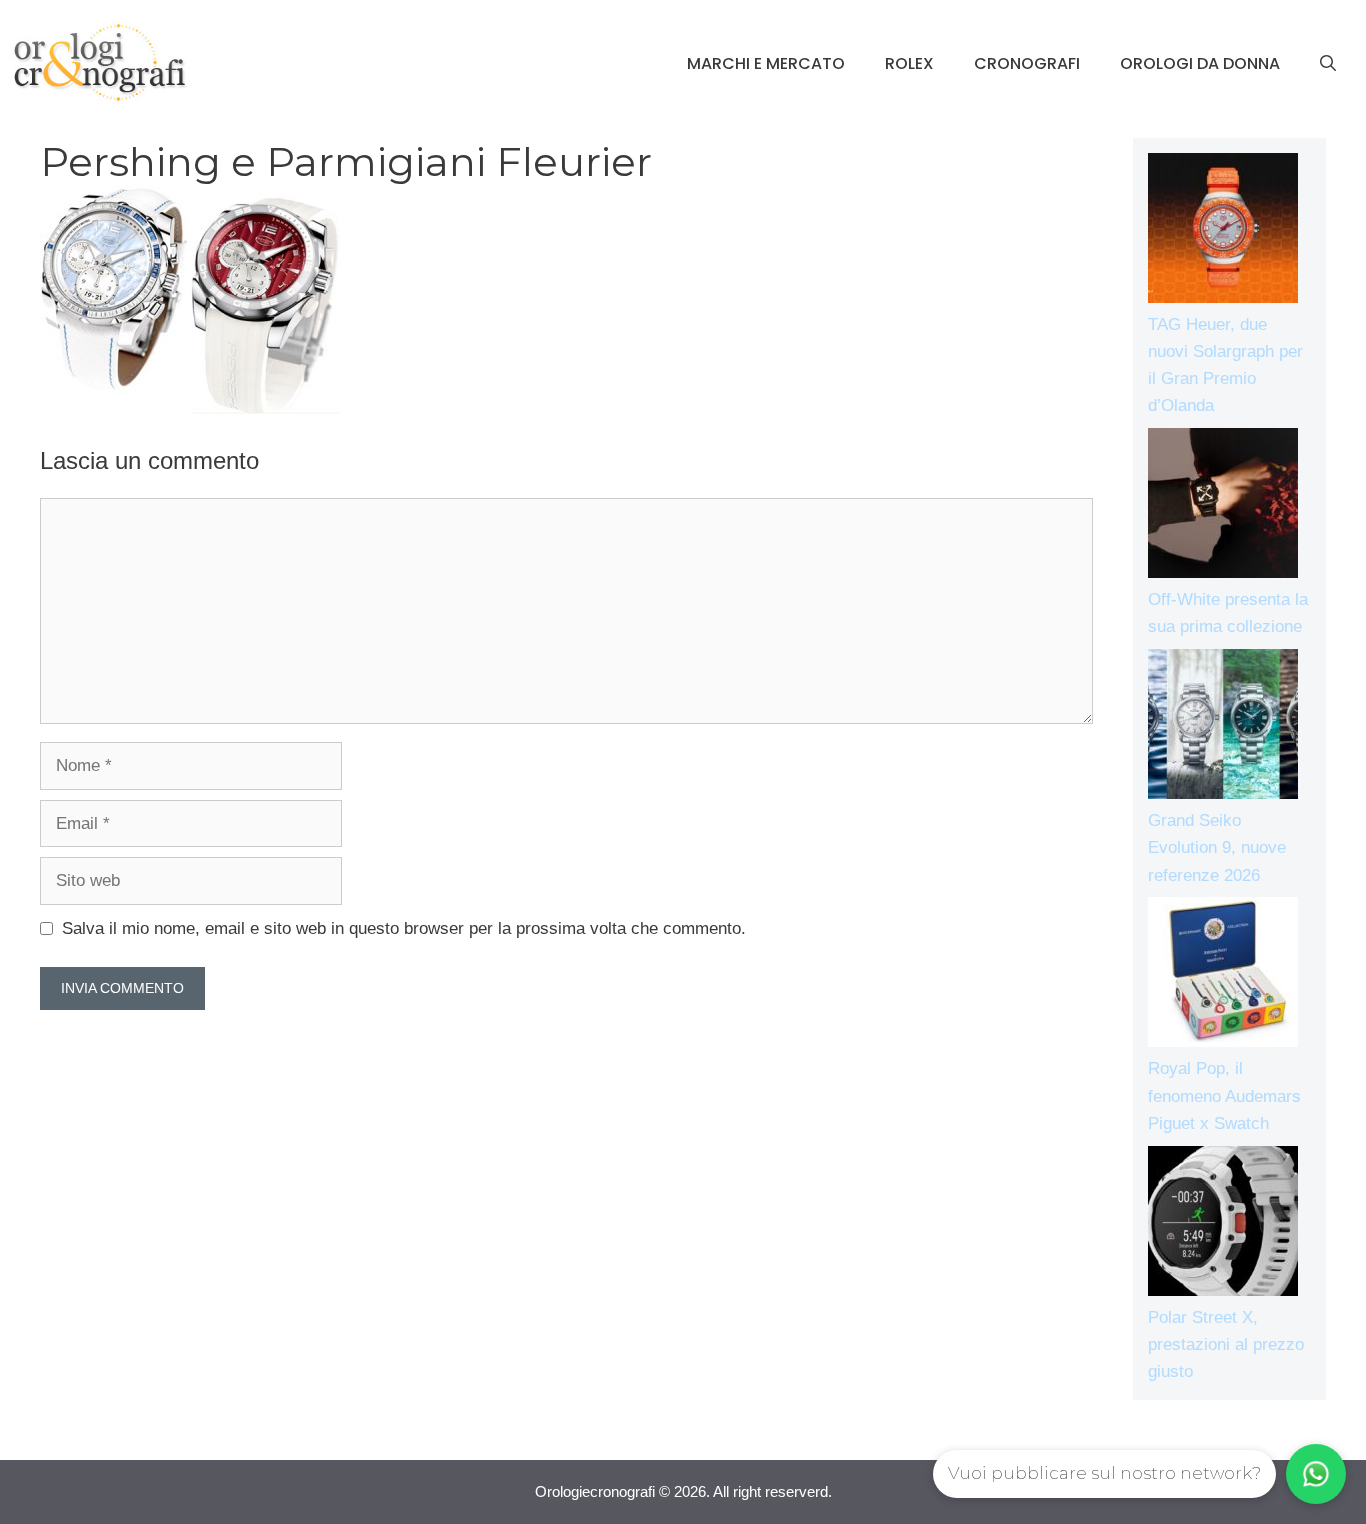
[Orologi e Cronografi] (100, 62)
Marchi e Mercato (766, 63)
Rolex (909, 63)
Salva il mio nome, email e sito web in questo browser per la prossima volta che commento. (404, 928)
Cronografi (1027, 63)
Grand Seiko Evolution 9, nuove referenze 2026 (1217, 847)
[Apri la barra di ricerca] (1328, 64)
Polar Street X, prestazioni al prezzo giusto (1226, 1344)
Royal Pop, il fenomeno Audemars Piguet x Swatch (1224, 1095)
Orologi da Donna (1200, 63)
